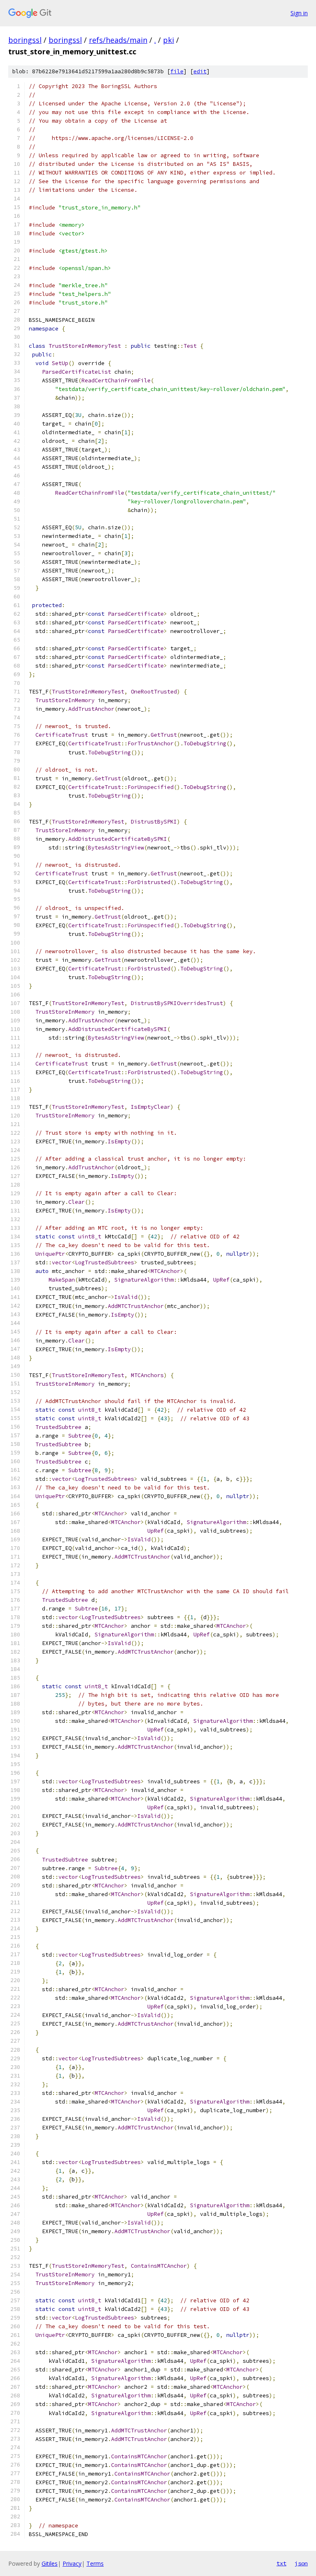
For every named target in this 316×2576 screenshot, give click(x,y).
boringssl (25, 40)
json (301, 2563)
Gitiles (50, 2563)
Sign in (299, 13)
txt (281, 2563)
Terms (95, 2563)
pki (168, 40)
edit (200, 71)
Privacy (72, 2563)
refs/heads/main (118, 40)
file (177, 71)
